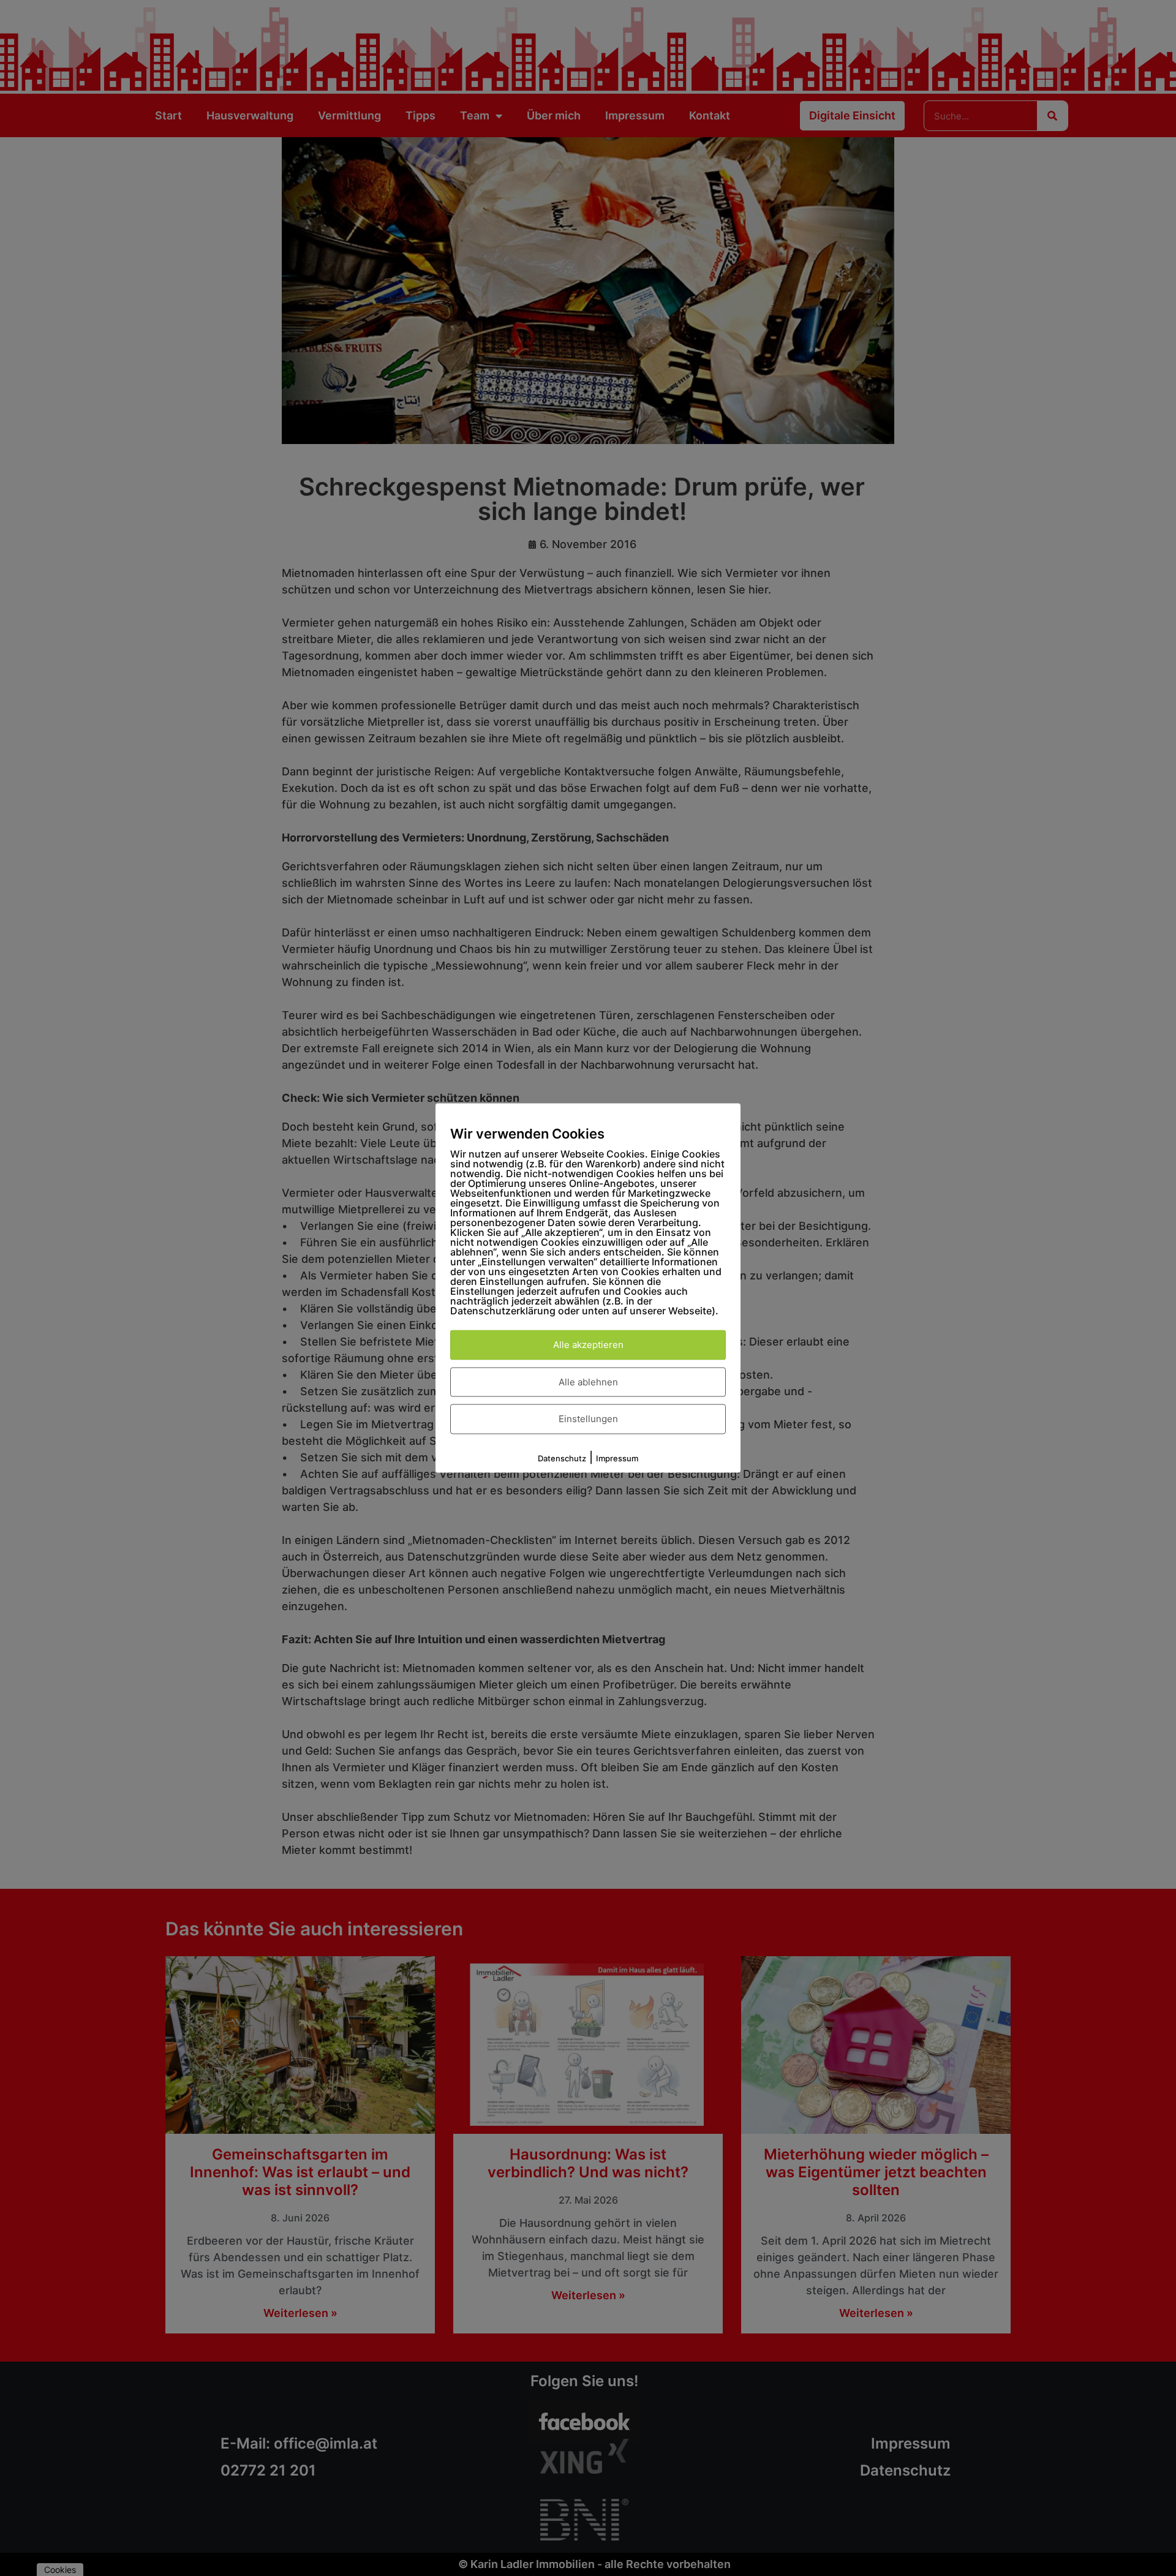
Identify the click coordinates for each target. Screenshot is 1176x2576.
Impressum (617, 1458)
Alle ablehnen (588, 1381)
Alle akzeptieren (588, 1345)
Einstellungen (588, 1419)
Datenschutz (562, 1458)
